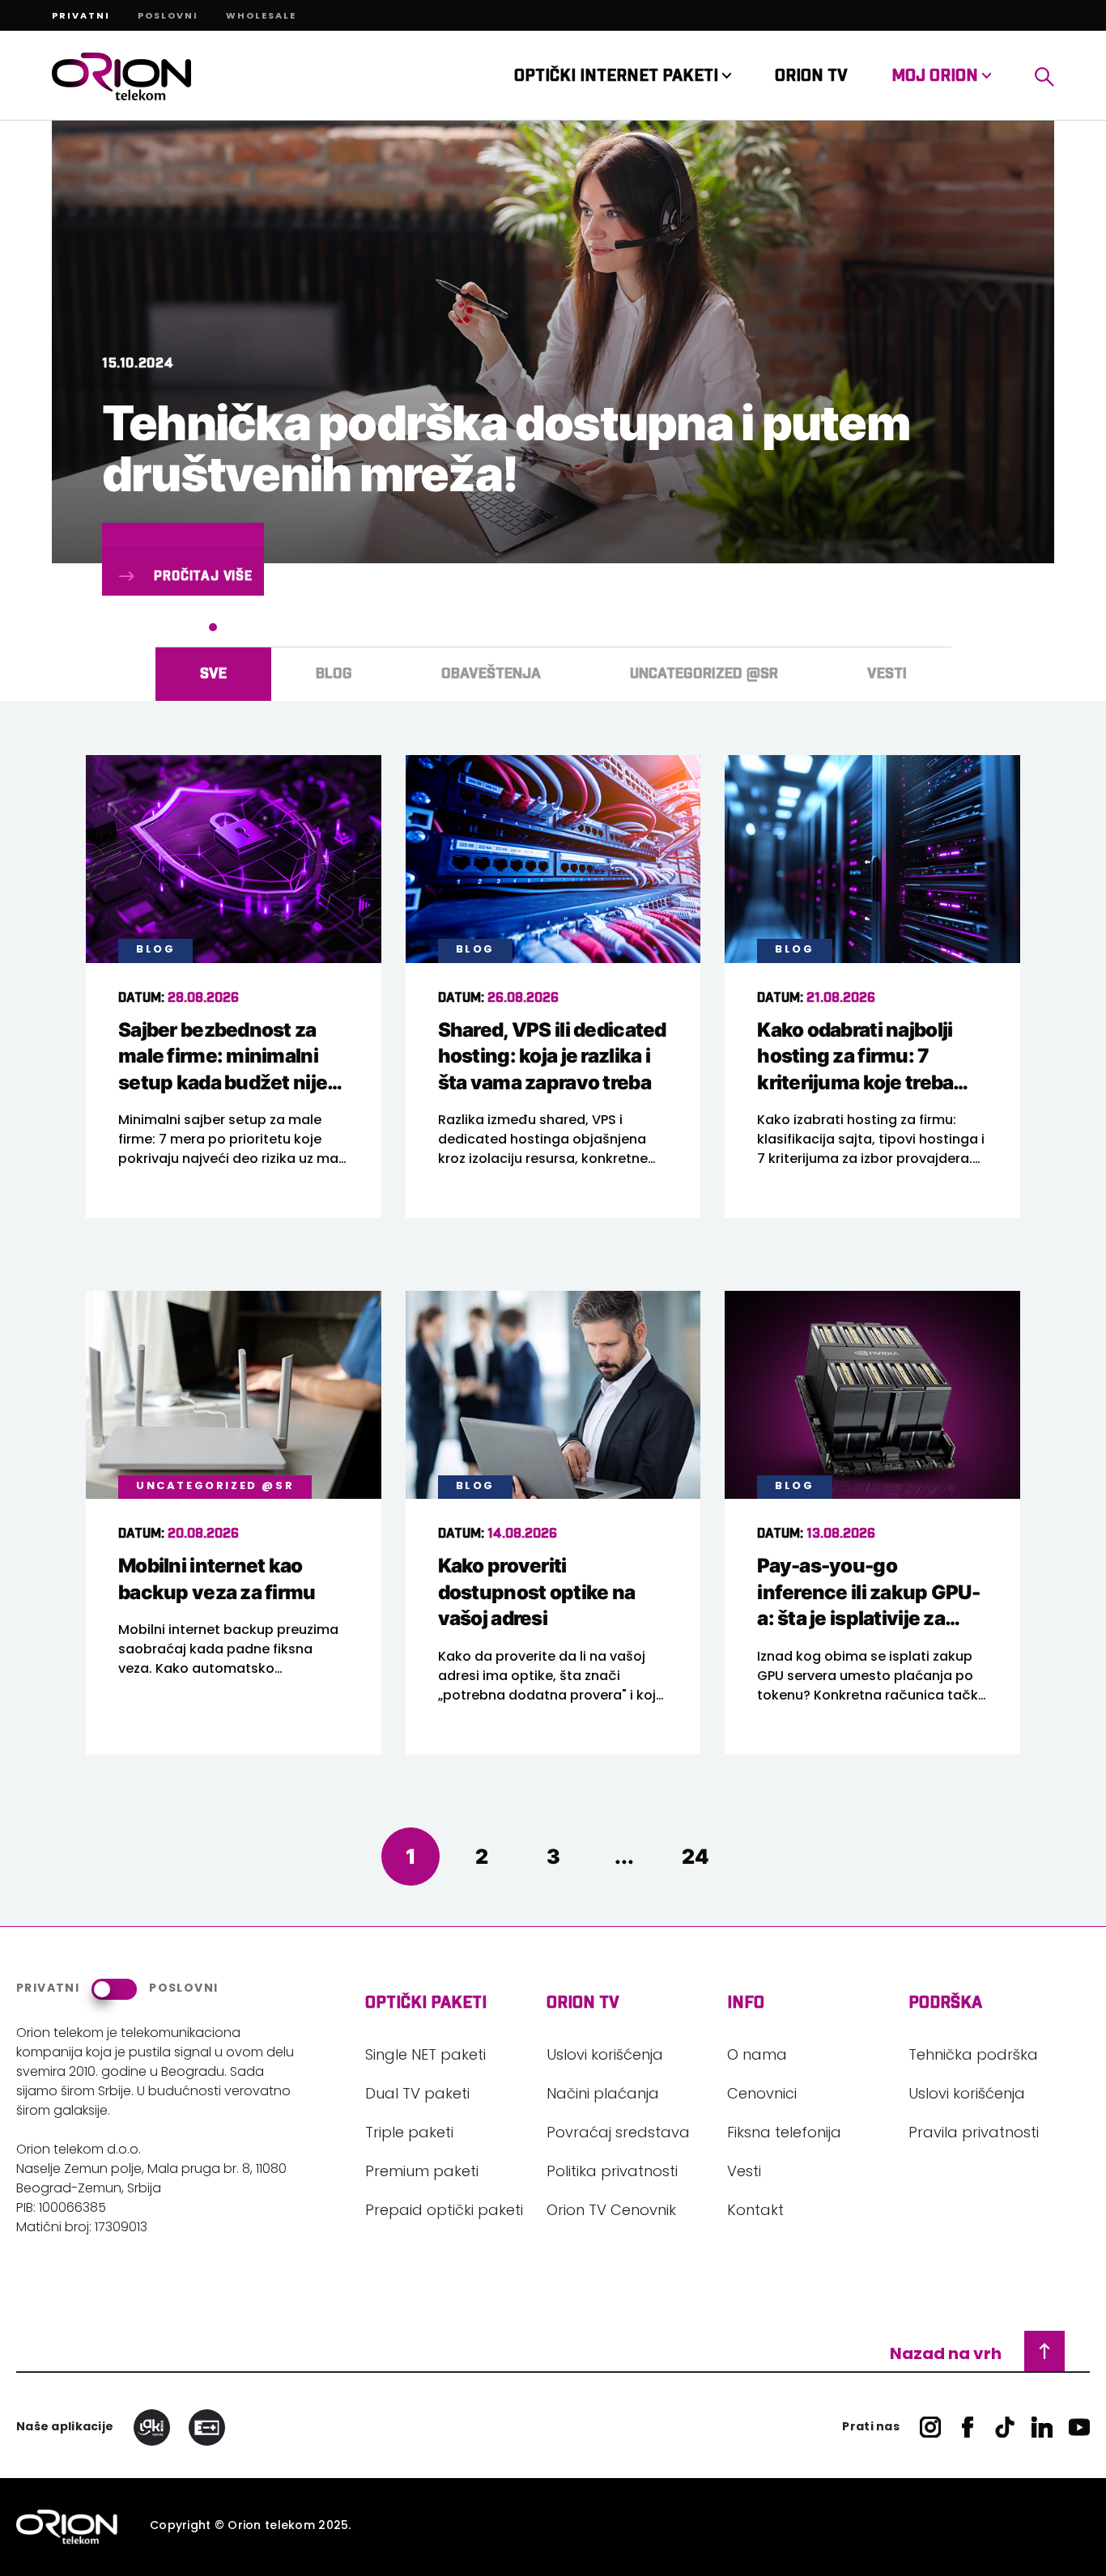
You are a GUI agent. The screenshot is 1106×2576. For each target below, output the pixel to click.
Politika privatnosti (612, 2173)
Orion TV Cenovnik (611, 2212)
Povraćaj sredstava (618, 2134)
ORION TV (811, 76)
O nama (757, 2056)
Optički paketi (426, 2003)
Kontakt (755, 2212)
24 (696, 1856)
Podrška (945, 2003)
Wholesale (261, 17)
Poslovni (168, 17)
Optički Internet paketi (618, 76)
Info (746, 2003)
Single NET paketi (425, 2056)
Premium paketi (422, 2173)
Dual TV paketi (417, 2095)
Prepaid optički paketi (444, 2212)
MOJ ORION (937, 76)
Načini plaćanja (603, 2095)
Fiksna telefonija (784, 2134)
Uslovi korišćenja (605, 2056)
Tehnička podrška (973, 2056)
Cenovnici (762, 2095)
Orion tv (583, 2003)
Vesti (744, 2173)
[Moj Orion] (1044, 76)
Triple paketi (409, 2134)
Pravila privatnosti (974, 2134)
